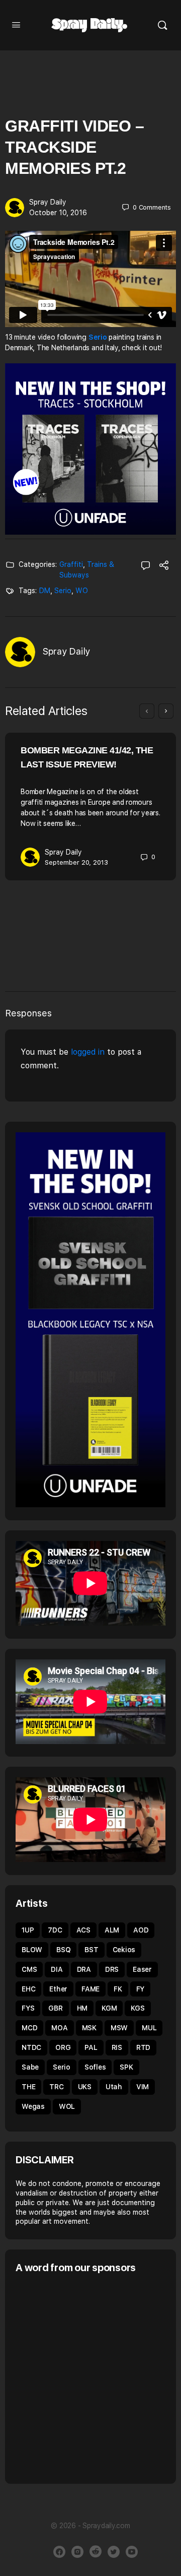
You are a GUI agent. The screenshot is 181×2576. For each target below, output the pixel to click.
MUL (149, 2028)
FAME (90, 1989)
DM (45, 591)
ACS (83, 1930)
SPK (126, 2067)
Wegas (33, 2106)
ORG (63, 2047)
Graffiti (71, 564)
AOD (141, 1930)
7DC (55, 1930)
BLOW (32, 1950)
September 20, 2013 (76, 862)
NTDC (31, 2047)
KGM (109, 2008)
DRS (112, 1969)
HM (82, 2008)
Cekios (124, 1950)
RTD (143, 2047)
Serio (98, 337)
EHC (28, 1989)
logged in (88, 1052)
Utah (114, 2087)
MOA (59, 2028)
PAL (91, 2047)
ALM (112, 1930)
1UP (28, 1930)
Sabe (30, 2067)
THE (28, 2087)
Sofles (95, 2067)
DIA (57, 1969)
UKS (85, 2087)
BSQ (63, 1950)
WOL (67, 2106)
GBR (55, 2008)
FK (118, 1989)
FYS (28, 2008)
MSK (89, 2028)
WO (82, 591)
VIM (143, 2087)
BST (91, 1950)
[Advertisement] (90, 2377)
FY (141, 1989)
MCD (29, 2028)
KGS (138, 2008)
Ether (58, 1989)
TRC (56, 2087)
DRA (84, 1969)
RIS (117, 2047)
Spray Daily (48, 202)
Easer (142, 1969)
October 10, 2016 (58, 213)
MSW (119, 2028)
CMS (29, 1969)
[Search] (162, 25)
